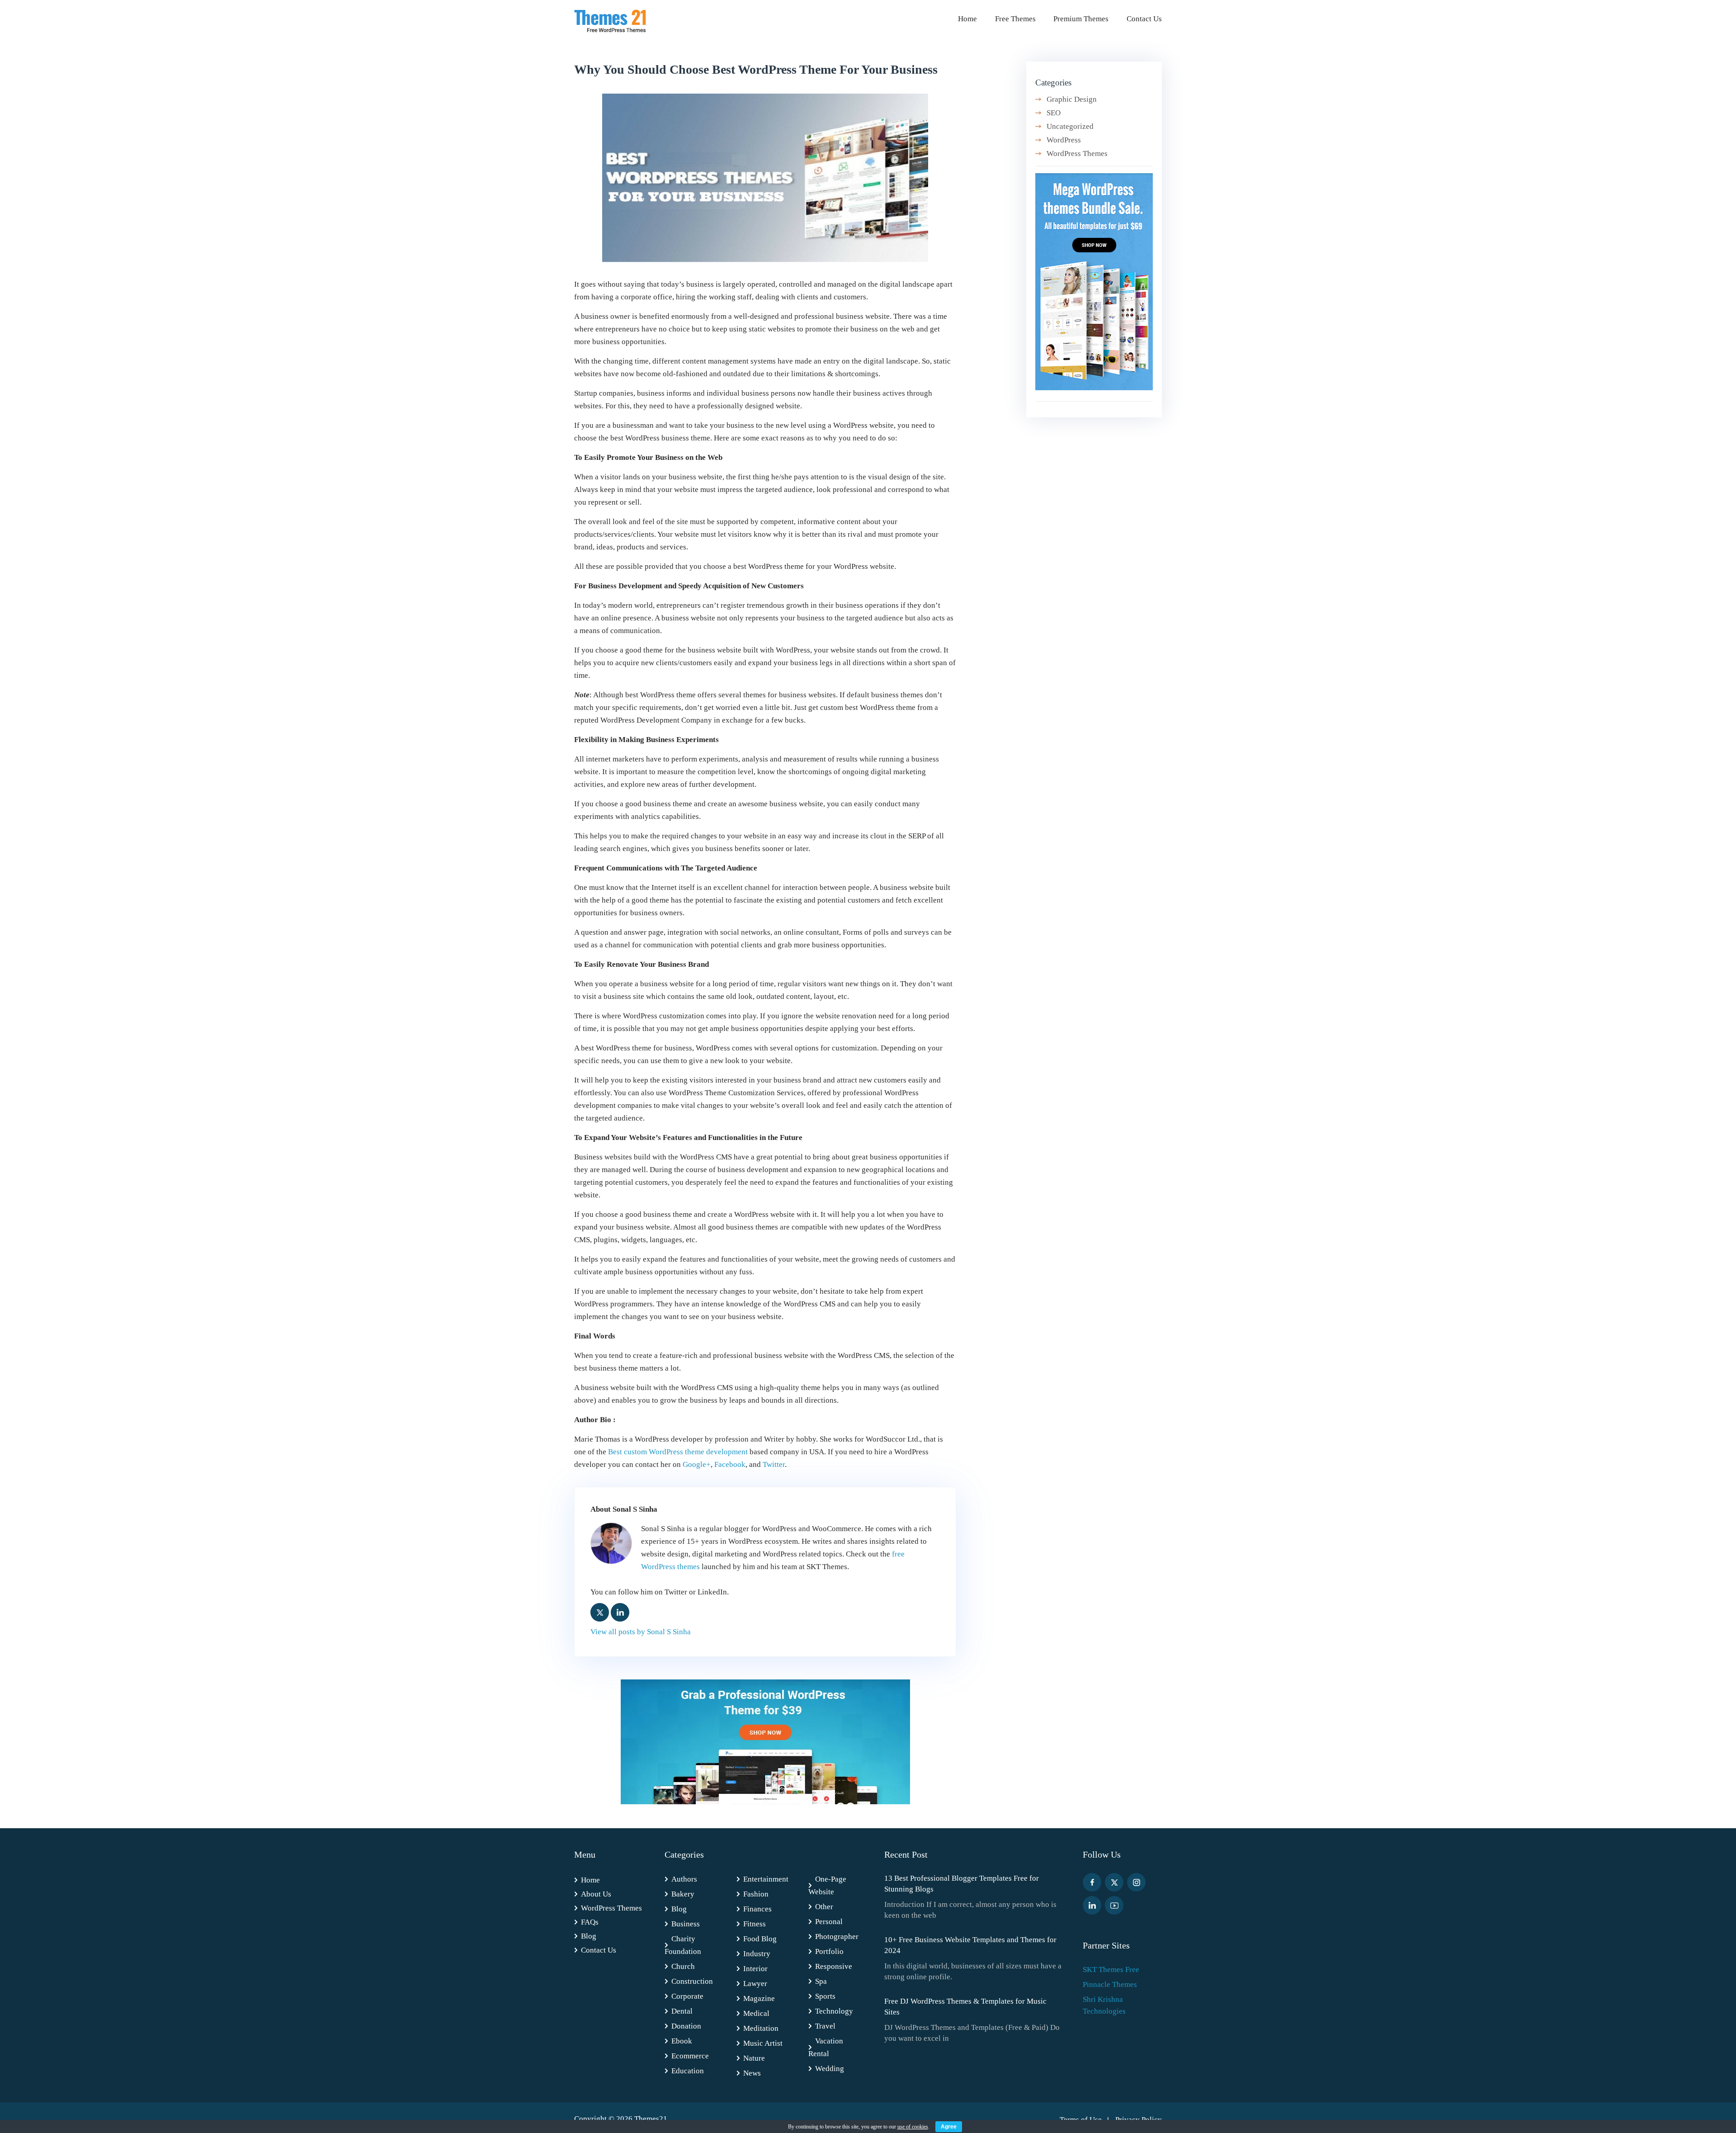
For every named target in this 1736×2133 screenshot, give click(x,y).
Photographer (837, 1937)
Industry (757, 1954)
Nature (754, 2058)
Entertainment (766, 1879)
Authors (684, 1879)
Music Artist (763, 2043)
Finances (757, 1909)
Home (967, 19)
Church (683, 1966)
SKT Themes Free (1111, 1970)
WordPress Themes (1077, 154)
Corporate (687, 1996)
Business (686, 1924)
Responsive (834, 1966)
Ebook (682, 2041)
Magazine (759, 1998)
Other (824, 1907)
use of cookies (913, 2127)
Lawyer (755, 1984)
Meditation (761, 2028)
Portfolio (829, 1951)
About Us (596, 1894)
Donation (686, 2026)
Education (688, 2071)
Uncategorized (1070, 126)
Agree (949, 2127)
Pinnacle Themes (1110, 1984)
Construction (692, 1981)
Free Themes (1015, 19)
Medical (756, 2013)
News (752, 2073)
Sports (825, 1996)
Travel (825, 2026)
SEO (1054, 113)
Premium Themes (1081, 19)
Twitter (774, 1464)
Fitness (755, 1924)
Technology (834, 2011)
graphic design (1072, 99)
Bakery (683, 1894)
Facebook (730, 1464)
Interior (755, 1969)
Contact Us (1144, 19)
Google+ (697, 1464)
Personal (829, 1922)
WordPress (1064, 140)
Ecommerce (690, 2056)
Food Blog (760, 1939)
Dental (682, 2011)
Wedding (830, 2069)
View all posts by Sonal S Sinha (641, 1632)
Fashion (756, 1894)
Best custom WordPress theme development (678, 1452)
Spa (821, 1981)
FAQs (590, 1922)
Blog (589, 1936)
